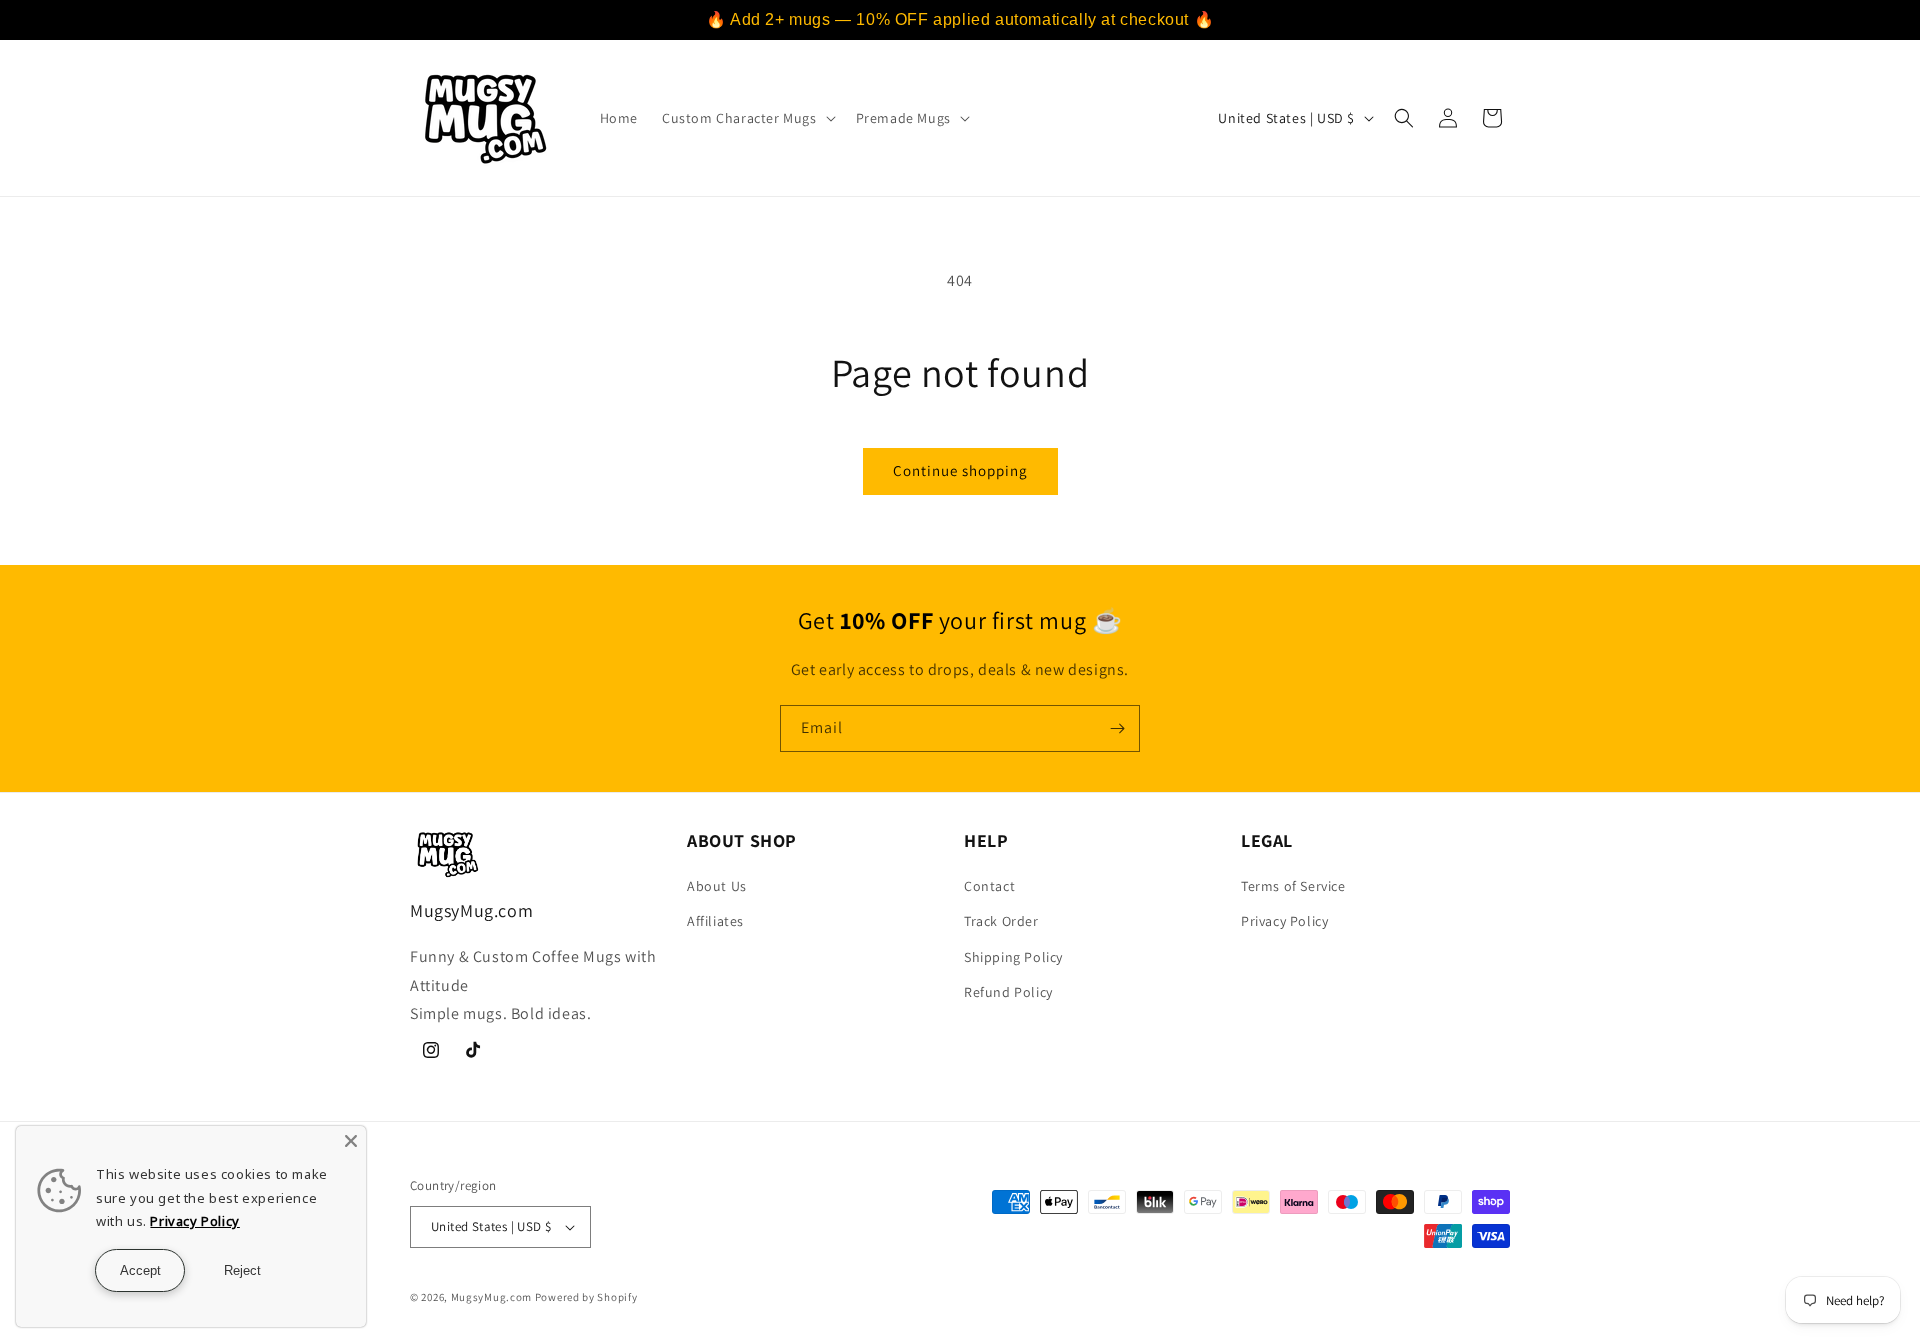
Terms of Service (1293, 886)
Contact (989, 886)
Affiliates (715, 921)
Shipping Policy (1013, 957)
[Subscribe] (1117, 728)
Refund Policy (1008, 992)
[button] (747, 118)
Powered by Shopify (586, 1297)
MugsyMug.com (491, 1297)
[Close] (351, 1141)
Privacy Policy (1284, 921)
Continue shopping (960, 470)
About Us (717, 886)
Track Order (1001, 921)
